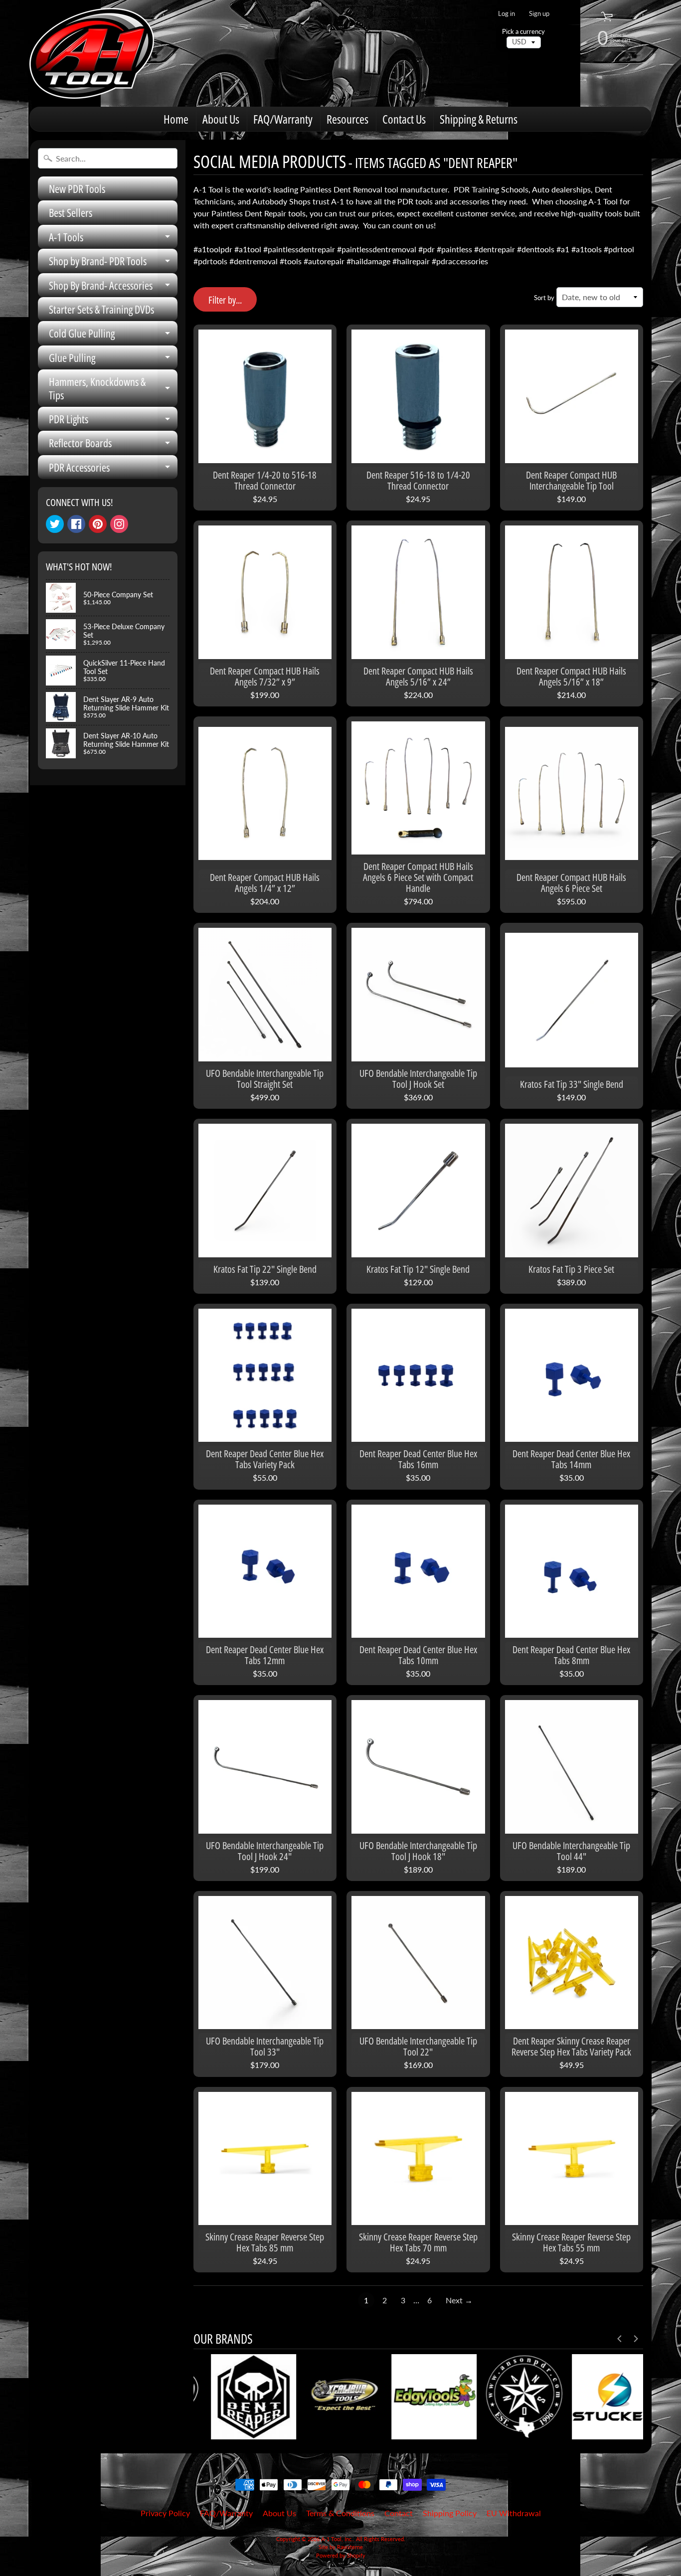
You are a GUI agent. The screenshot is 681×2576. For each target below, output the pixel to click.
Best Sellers (71, 212)
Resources (347, 119)
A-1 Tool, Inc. (337, 2539)
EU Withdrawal (514, 2513)
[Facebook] (76, 524)
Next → (459, 2300)
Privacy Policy (165, 2513)
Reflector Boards (113, 445)
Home (176, 119)
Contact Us (404, 119)
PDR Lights (113, 421)
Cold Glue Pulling (113, 335)
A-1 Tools (113, 239)
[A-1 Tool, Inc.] (92, 53)
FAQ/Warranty (283, 119)
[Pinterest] (98, 524)
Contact (399, 2513)
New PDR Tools (77, 188)
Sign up (539, 14)
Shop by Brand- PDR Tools (113, 263)
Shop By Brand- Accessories (113, 287)
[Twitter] (55, 524)
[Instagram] (119, 524)
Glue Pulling (113, 360)
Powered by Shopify (341, 2555)
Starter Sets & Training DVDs (101, 309)
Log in (507, 14)
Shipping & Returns (479, 119)
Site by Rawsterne (341, 2547)
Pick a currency (523, 32)
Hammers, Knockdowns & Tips (113, 389)
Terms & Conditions (340, 2513)
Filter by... (225, 300)
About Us (221, 119)
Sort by (544, 298)
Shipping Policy (450, 2513)
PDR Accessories (113, 469)
